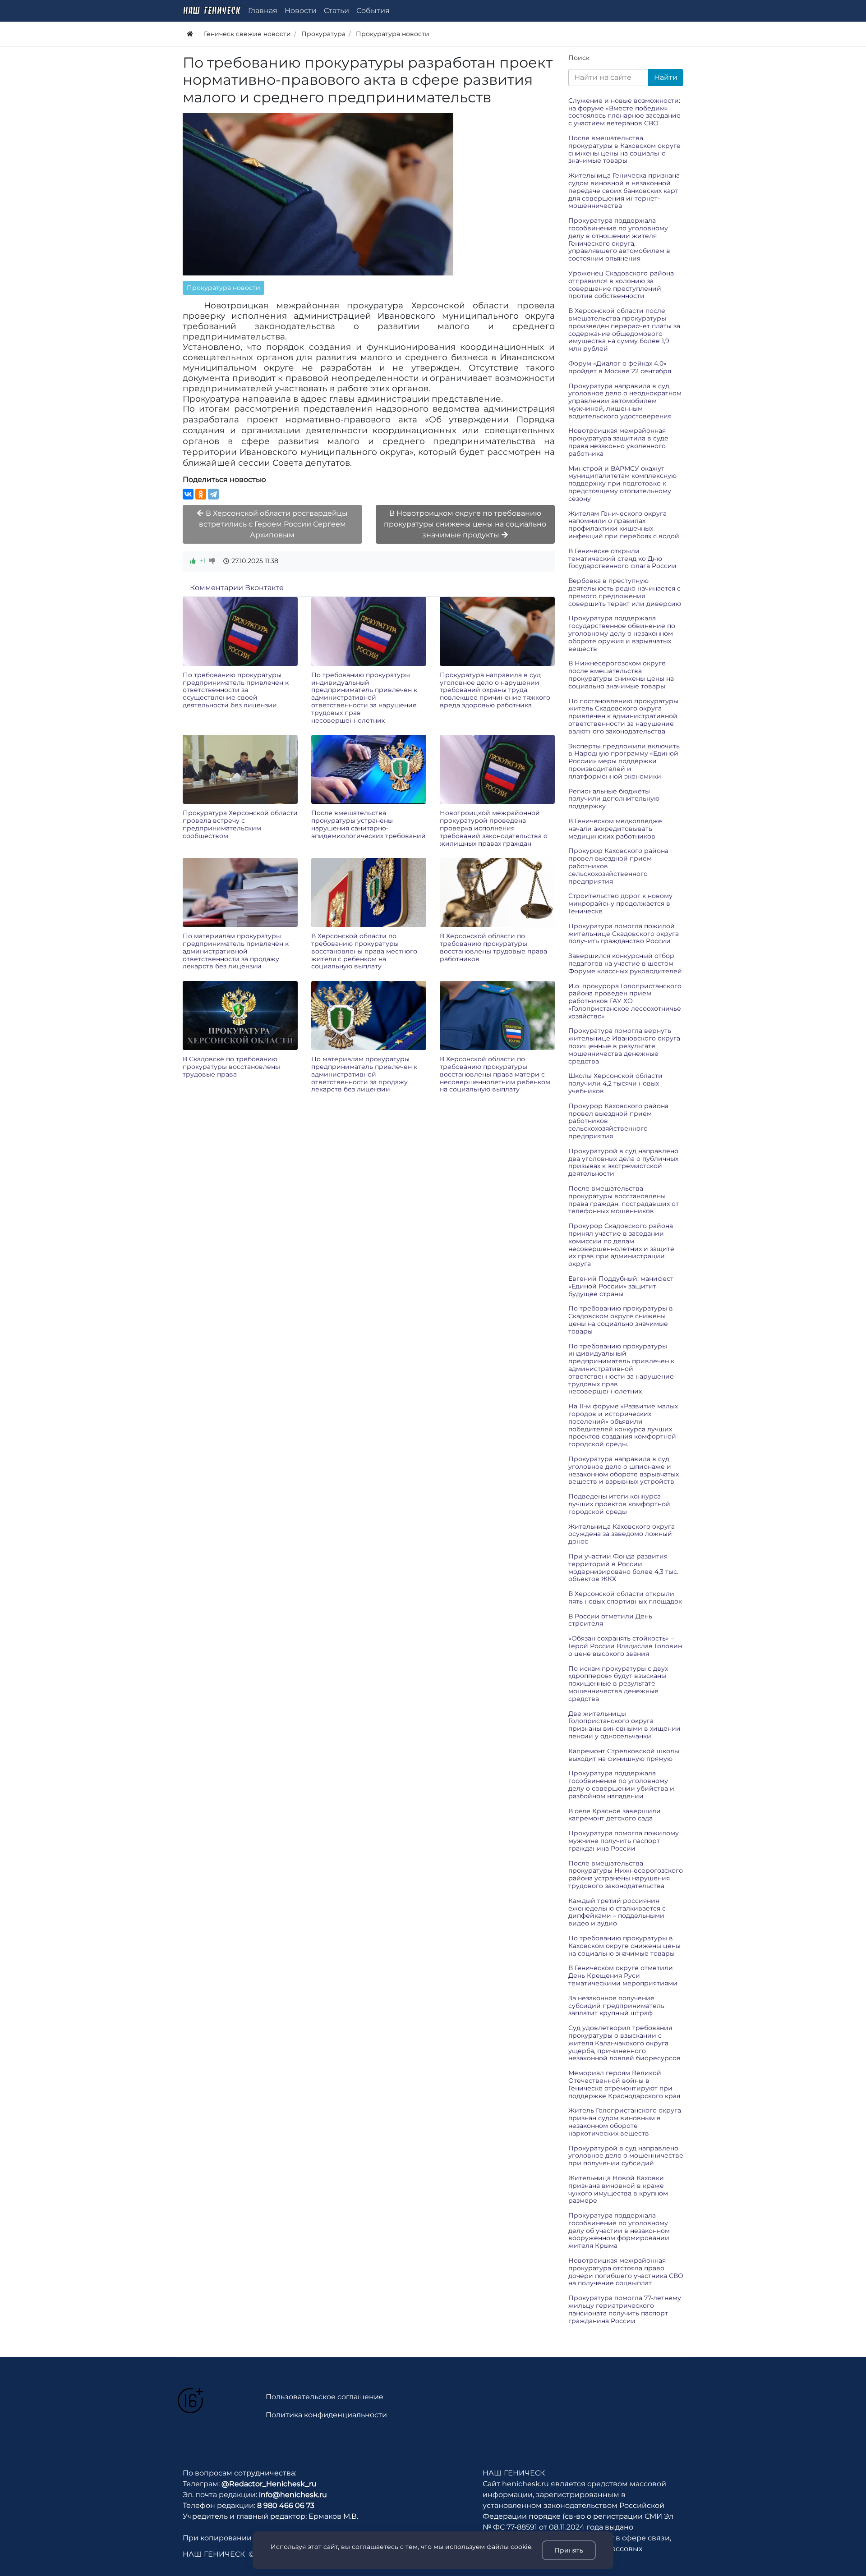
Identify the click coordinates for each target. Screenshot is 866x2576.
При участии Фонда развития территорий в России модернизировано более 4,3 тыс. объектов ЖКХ (623, 1568)
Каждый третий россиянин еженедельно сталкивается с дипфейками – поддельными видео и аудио (617, 1912)
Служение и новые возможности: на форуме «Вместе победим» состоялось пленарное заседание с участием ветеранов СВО (624, 112)
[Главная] (190, 34)
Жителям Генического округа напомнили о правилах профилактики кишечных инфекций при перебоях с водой (624, 525)
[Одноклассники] (201, 494)
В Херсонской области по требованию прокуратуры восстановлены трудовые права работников (493, 947)
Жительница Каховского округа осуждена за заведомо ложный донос (622, 1534)
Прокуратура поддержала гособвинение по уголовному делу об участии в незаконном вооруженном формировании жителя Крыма (619, 2230)
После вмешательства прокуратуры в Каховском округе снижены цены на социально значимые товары (624, 149)
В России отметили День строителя (610, 1620)
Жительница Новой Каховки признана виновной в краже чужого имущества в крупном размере (618, 2189)
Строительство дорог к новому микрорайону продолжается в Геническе (620, 903)
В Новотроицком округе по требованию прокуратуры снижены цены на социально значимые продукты (465, 524)
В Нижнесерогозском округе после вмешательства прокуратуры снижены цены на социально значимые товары (621, 674)
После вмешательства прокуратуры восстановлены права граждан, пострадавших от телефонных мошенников (624, 1200)
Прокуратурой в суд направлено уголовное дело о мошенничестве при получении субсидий (626, 2156)
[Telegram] (213, 494)
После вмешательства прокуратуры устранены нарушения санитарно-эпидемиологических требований (369, 824)
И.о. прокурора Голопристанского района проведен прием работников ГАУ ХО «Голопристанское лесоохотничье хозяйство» (625, 1001)
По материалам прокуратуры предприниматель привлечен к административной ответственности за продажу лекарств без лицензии (236, 951)
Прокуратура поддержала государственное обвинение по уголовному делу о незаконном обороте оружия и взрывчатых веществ (622, 633)
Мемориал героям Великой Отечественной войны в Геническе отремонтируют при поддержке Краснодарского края (624, 2084)
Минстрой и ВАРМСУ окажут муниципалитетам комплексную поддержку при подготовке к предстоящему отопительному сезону (622, 484)
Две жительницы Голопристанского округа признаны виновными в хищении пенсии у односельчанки (624, 1725)
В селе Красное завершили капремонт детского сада (615, 1815)
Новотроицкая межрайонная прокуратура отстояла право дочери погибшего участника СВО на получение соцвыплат (626, 2272)
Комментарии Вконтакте (237, 588)
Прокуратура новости (223, 288)
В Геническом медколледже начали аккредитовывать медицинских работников (615, 829)
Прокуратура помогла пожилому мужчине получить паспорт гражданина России (624, 1841)
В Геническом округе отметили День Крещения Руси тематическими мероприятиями (623, 1976)
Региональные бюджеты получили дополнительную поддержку (614, 799)
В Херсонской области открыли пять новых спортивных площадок (625, 1597)
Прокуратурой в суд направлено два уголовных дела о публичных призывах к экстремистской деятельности (623, 1162)
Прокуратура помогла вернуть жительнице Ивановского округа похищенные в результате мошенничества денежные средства (624, 1046)
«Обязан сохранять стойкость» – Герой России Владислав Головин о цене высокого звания (625, 1646)
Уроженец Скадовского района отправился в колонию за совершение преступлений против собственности (621, 284)
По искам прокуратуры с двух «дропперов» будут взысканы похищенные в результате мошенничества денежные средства (618, 1684)
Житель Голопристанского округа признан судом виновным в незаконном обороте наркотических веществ (625, 2122)
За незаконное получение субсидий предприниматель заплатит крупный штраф (616, 2006)
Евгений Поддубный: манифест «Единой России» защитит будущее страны (621, 1286)
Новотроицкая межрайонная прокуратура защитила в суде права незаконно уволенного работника (618, 442)
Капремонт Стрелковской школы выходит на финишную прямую (624, 1755)
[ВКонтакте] (188, 494)
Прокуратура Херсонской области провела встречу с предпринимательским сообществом (240, 824)
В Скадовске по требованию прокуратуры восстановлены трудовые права (231, 1067)
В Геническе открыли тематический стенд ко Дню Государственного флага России (622, 559)
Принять (569, 2550)
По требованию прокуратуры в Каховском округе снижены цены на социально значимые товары (624, 1946)
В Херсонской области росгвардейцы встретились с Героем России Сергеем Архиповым (274, 524)
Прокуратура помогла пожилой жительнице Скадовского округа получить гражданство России (624, 934)
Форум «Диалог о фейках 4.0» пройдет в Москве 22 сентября (620, 367)
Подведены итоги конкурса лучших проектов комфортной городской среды (619, 1504)
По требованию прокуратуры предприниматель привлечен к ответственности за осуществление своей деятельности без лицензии (236, 690)
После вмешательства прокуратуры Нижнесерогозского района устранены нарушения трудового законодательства (626, 1875)
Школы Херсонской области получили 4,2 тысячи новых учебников (615, 1083)
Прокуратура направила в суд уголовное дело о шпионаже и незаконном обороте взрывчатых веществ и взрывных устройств (624, 1470)
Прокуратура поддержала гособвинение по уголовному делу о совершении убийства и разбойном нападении (621, 1784)
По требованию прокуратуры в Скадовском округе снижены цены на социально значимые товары (621, 1320)
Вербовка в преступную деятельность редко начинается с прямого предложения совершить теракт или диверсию (625, 592)
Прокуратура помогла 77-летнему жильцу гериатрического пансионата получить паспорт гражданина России (625, 2309)
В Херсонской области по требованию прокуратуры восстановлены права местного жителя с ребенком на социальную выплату (364, 951)
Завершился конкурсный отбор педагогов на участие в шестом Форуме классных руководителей (625, 963)
